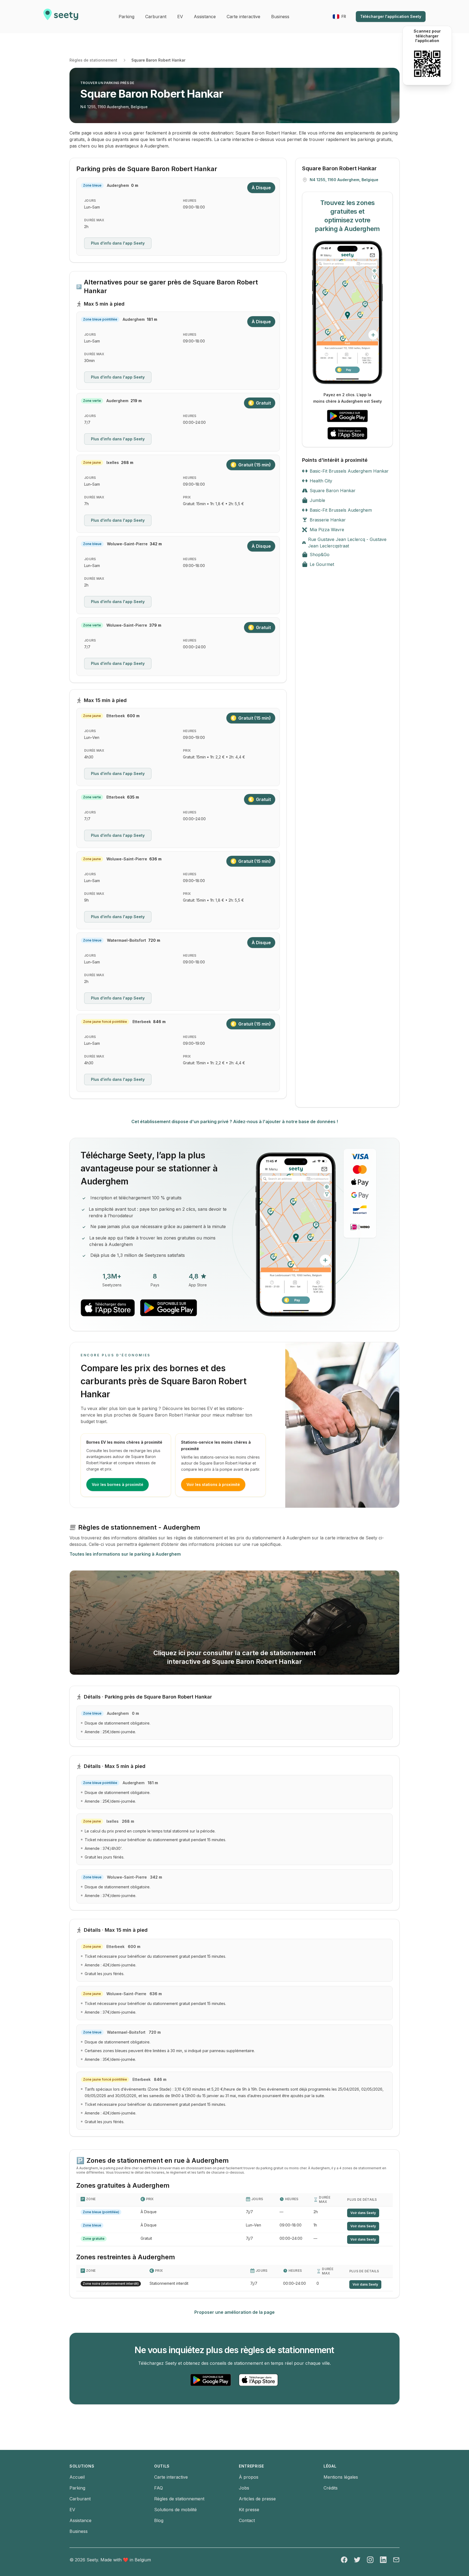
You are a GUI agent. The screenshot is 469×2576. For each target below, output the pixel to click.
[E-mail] (396, 2560)
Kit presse (249, 2510)
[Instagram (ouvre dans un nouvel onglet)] (370, 2560)
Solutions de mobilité (175, 2510)
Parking (77, 2488)
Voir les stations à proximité (213, 1484)
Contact (247, 2520)
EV (72, 2510)
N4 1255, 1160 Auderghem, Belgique (114, 107)
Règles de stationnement (93, 60)
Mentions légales (341, 2477)
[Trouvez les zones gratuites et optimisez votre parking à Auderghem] (347, 312)
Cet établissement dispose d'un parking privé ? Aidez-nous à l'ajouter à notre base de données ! (235, 1122)
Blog (159, 2520)
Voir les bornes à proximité (118, 1484)
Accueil (77, 2477)
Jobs (244, 2488)
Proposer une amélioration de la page (234, 2312)
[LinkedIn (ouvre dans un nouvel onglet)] (383, 2560)
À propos (249, 2477)
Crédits (331, 2488)
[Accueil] (61, 17)
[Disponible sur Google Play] (347, 416)
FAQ (159, 2488)
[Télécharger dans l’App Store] (347, 433)
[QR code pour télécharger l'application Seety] (427, 64)
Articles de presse (257, 2499)
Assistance (80, 2520)
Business (79, 2531)
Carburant (80, 2499)
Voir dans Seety (363, 2213)
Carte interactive (171, 2477)
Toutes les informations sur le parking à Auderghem (125, 1554)
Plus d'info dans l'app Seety (118, 243)
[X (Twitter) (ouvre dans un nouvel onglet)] (357, 2560)
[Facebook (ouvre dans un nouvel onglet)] (344, 2560)
